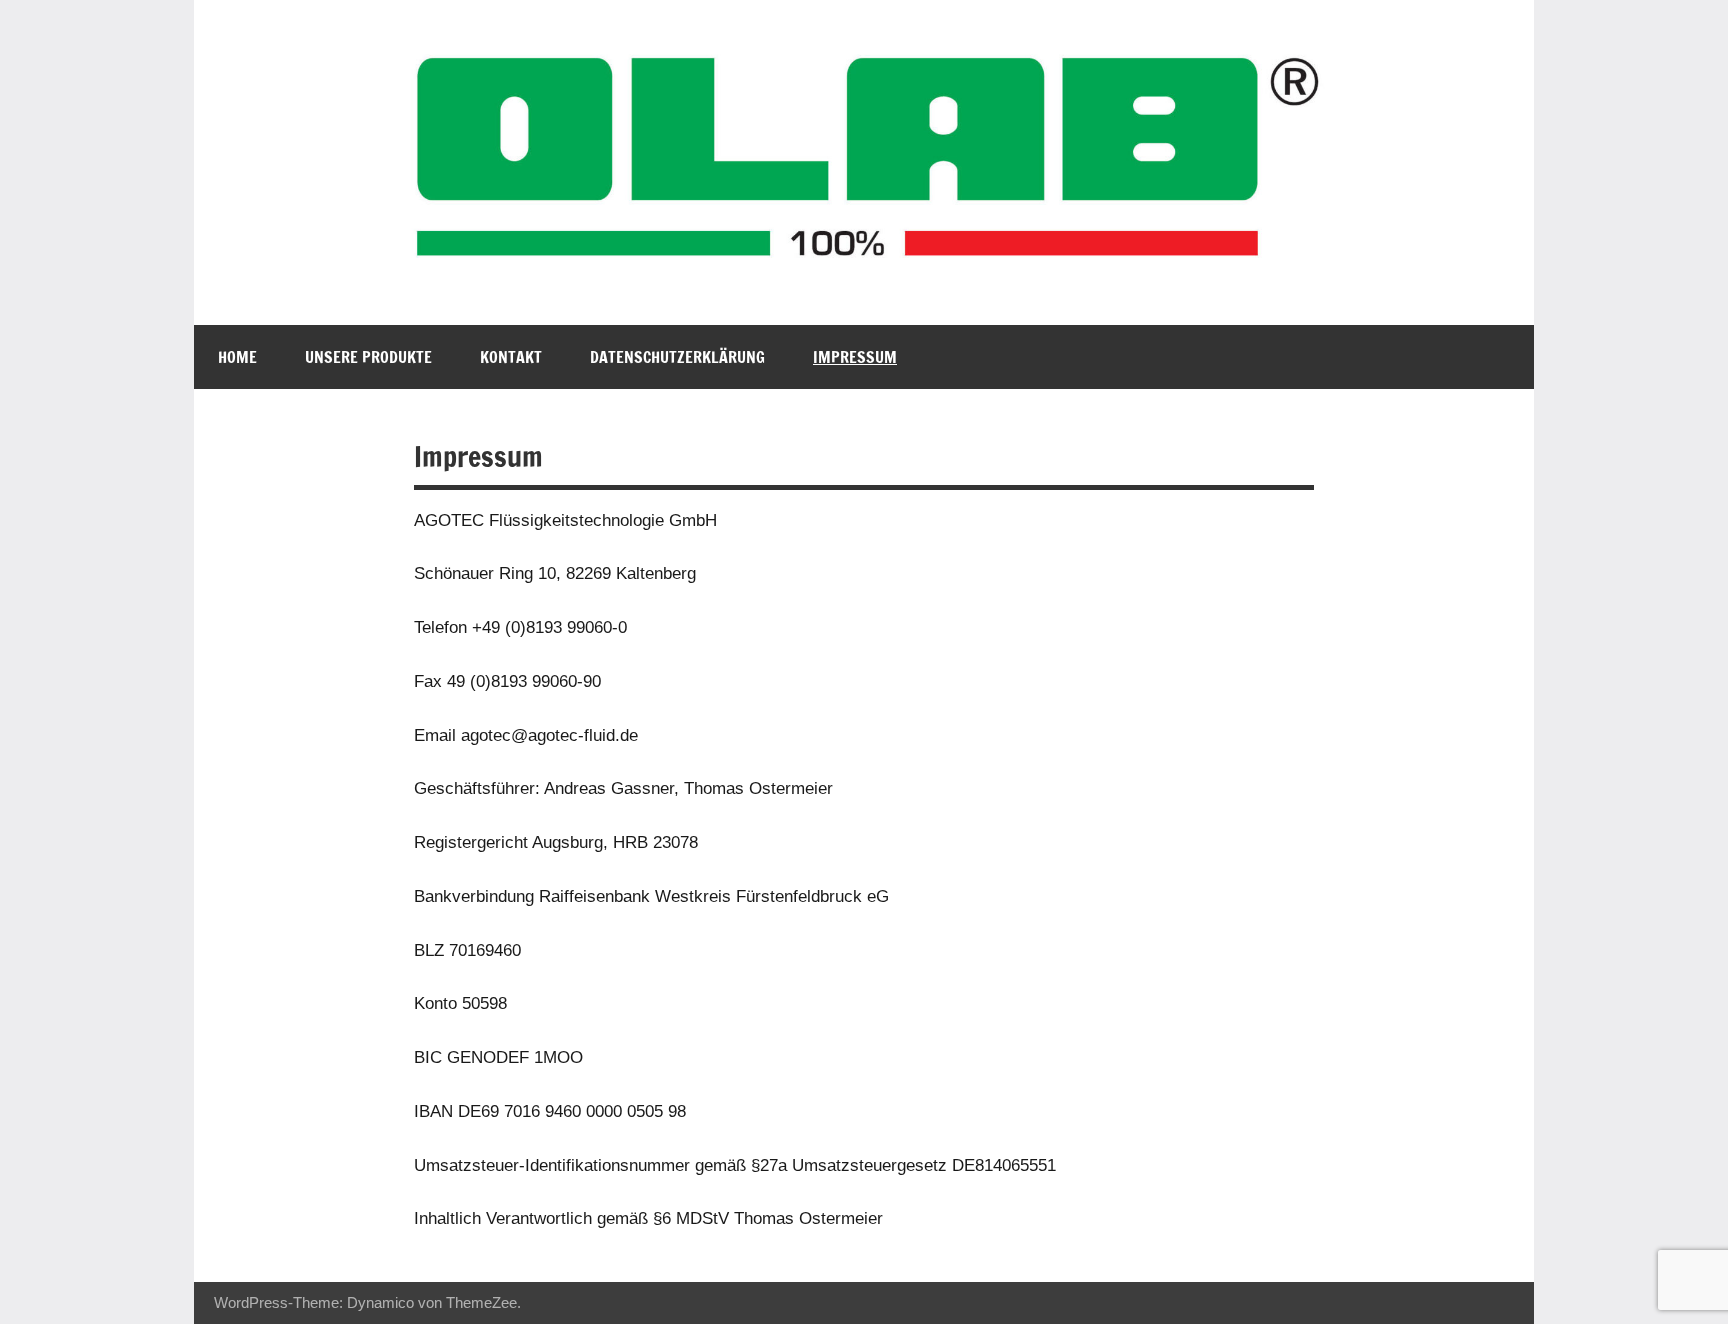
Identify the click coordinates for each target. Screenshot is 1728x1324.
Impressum (855, 357)
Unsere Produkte (368, 357)
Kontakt (511, 357)
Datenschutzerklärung (677, 357)
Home (237, 357)
